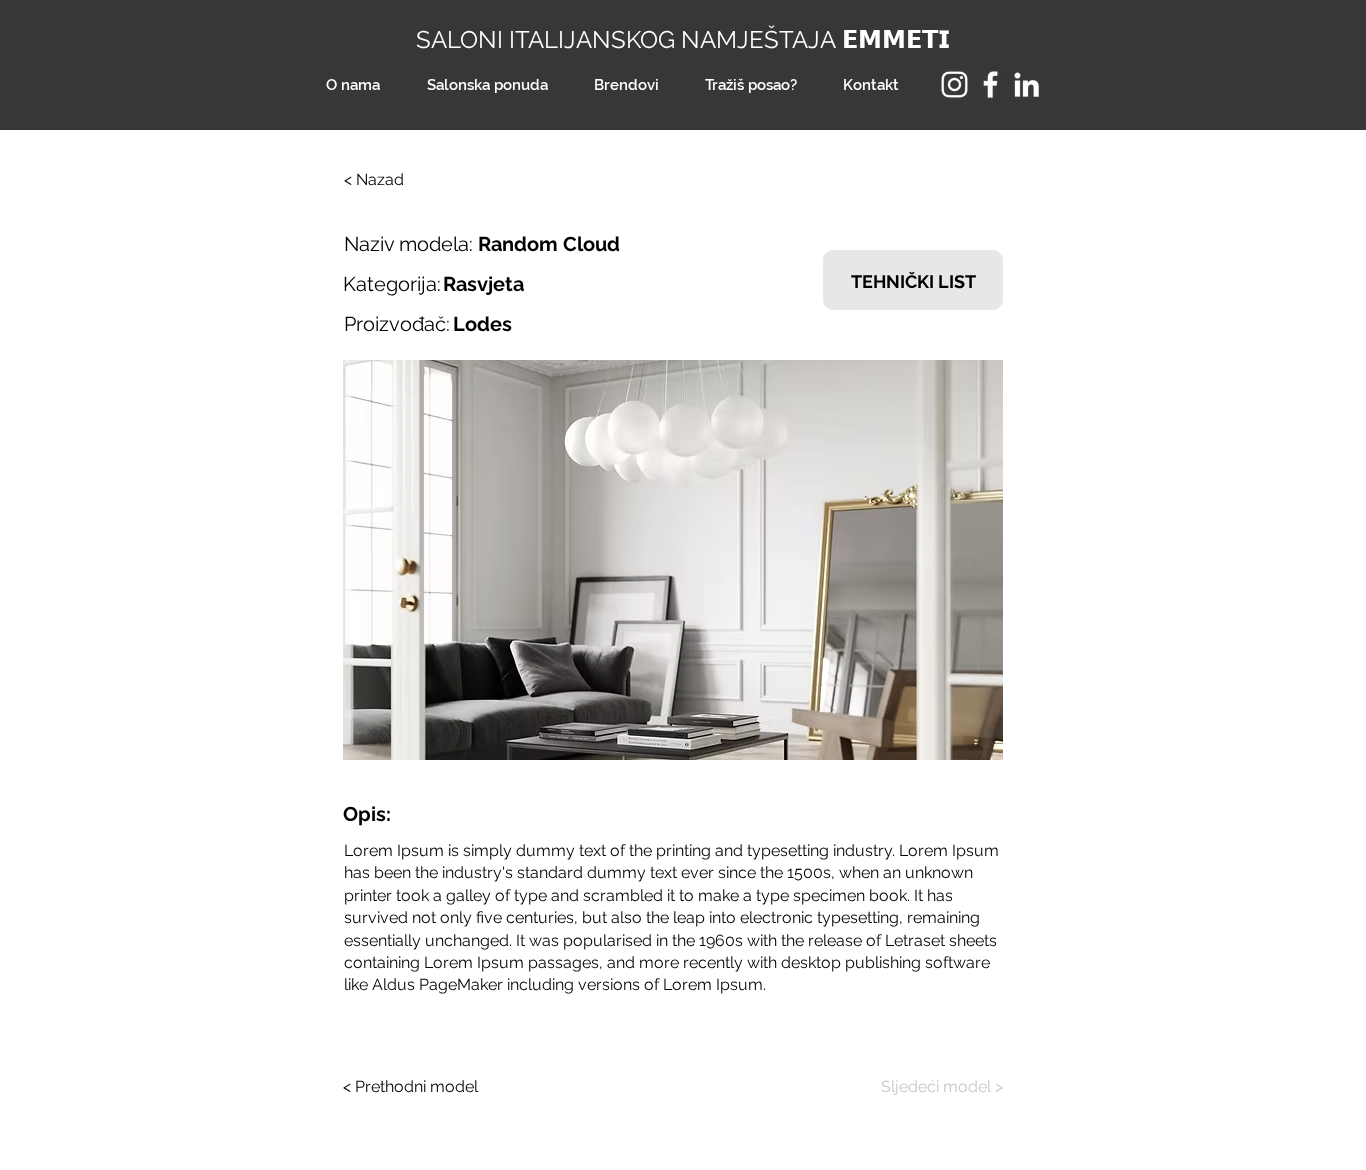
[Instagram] (954, 84)
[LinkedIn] (1026, 84)
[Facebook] (990, 84)
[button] (672, 560)
